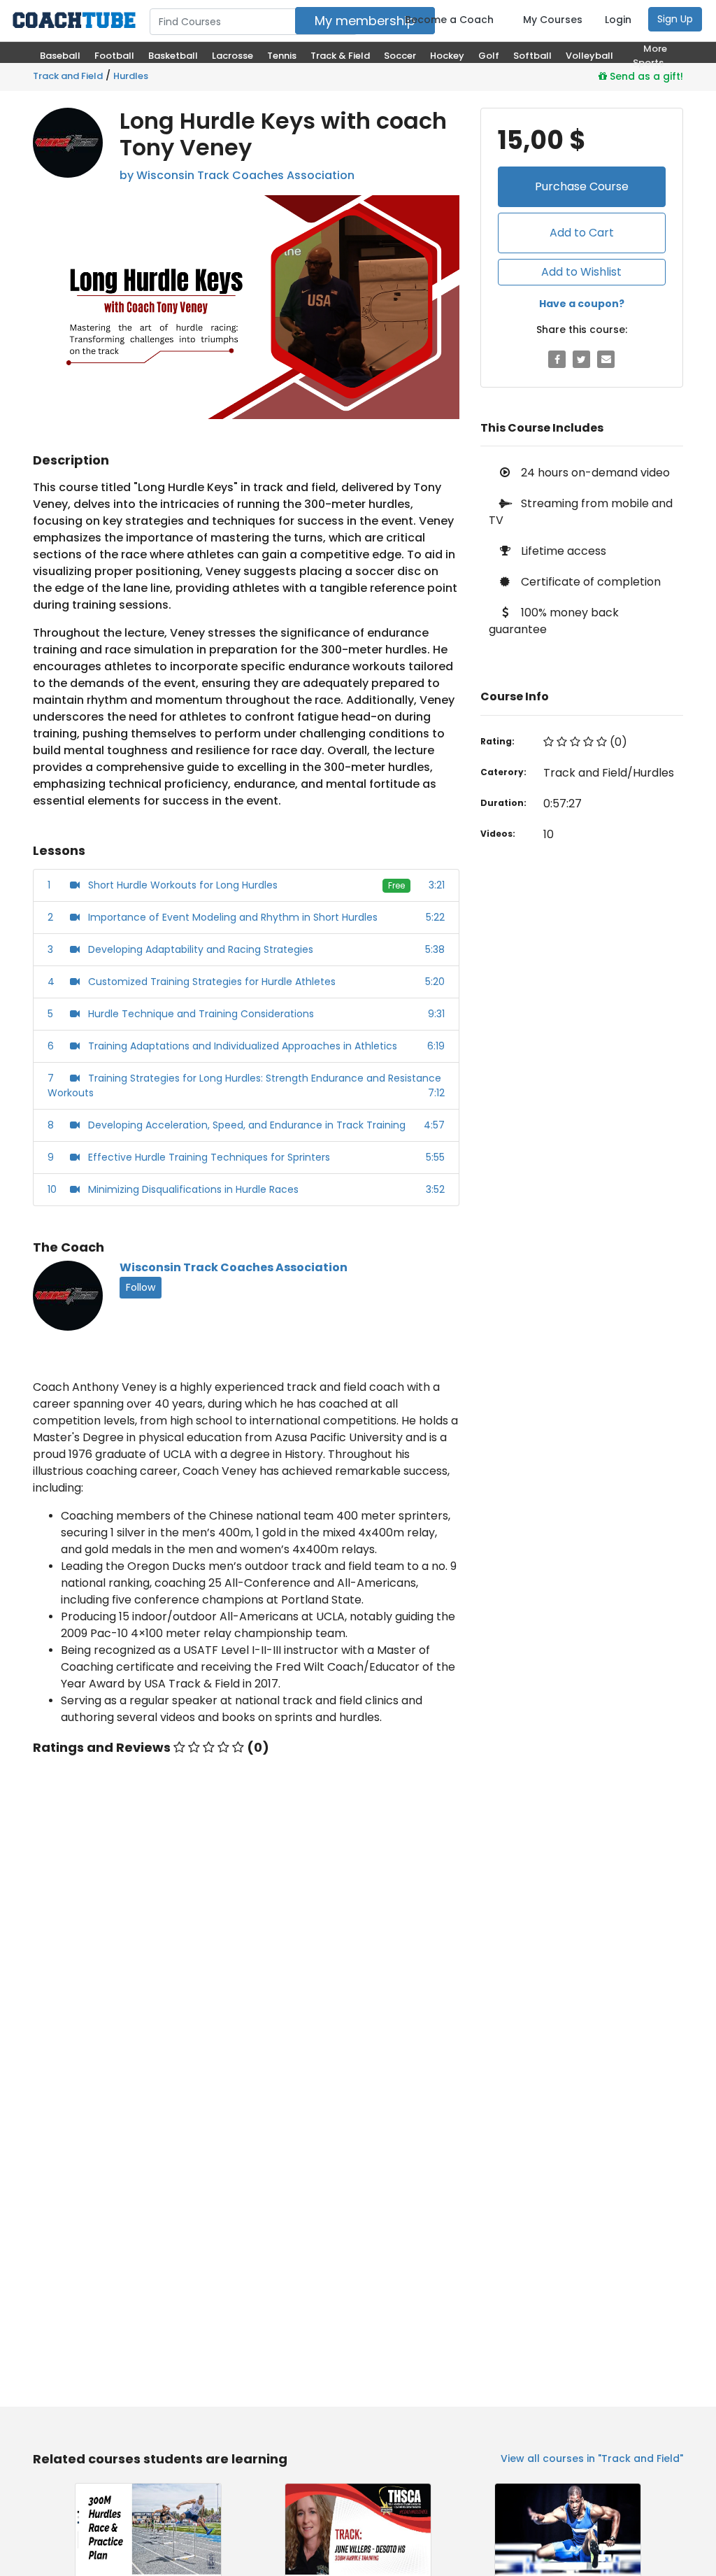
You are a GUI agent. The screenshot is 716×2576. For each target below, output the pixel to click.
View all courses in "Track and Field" (592, 2458)
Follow (141, 1287)
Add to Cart (582, 233)
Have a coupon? (582, 304)
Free (396, 885)
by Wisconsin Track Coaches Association (237, 175)
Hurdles (131, 76)
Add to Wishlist (581, 272)
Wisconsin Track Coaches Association (234, 1267)
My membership (365, 21)
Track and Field (68, 76)
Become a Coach (449, 20)
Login (618, 20)
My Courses (553, 20)
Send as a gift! (645, 76)
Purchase (582, 186)
